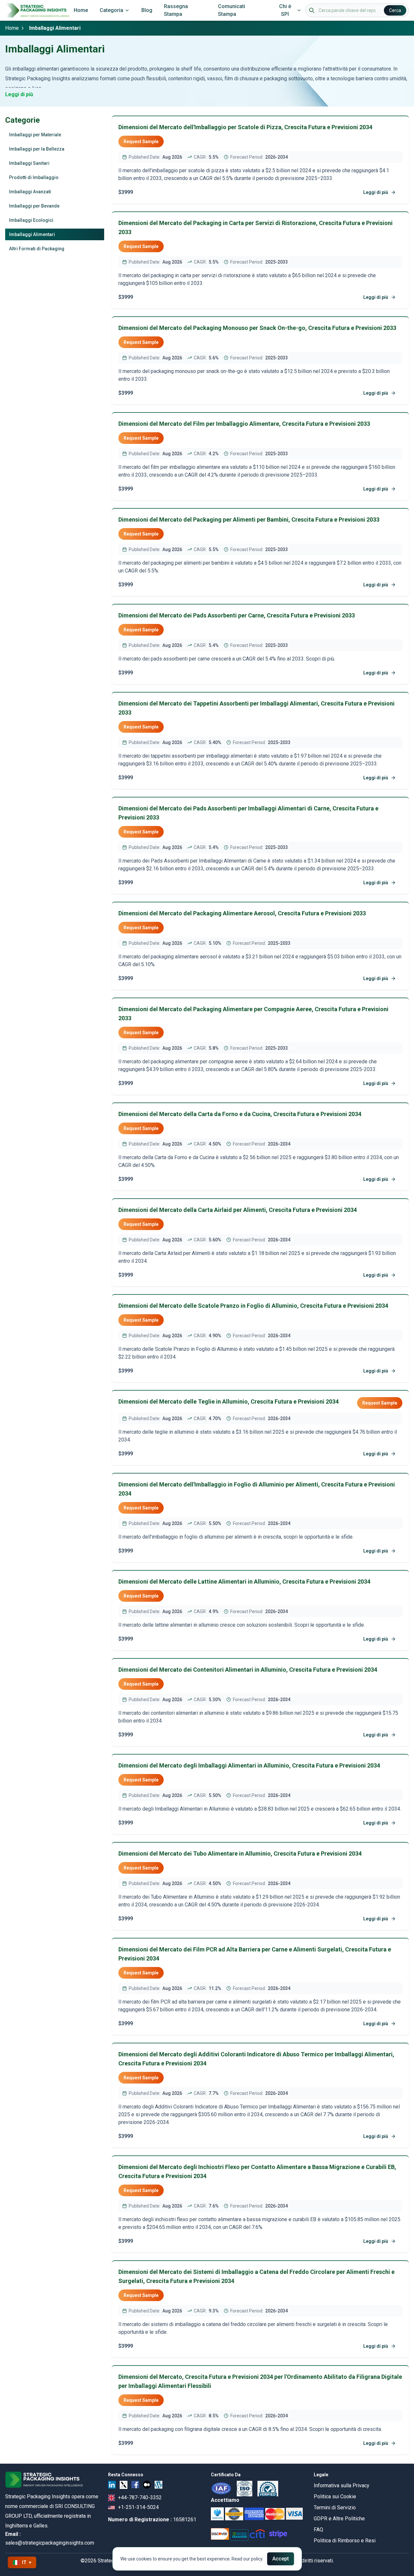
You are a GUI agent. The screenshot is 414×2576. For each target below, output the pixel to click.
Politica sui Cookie (335, 2497)
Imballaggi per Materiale (35, 135)
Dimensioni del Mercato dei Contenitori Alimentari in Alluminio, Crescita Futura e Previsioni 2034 (248, 1670)
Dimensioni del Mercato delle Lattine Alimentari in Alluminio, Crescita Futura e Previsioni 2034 (244, 1582)
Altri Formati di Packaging (37, 249)
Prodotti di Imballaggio (34, 177)
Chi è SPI (285, 10)
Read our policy (247, 2559)
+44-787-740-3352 (140, 2497)
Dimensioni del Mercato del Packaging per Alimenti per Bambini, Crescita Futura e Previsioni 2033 (249, 520)
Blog (147, 10)
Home (81, 10)
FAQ (318, 2530)
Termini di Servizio (335, 2508)
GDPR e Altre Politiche (339, 2519)
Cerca (395, 10)
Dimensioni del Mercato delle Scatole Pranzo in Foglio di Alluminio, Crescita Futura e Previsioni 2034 (253, 1306)
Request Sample (141, 141)
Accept (281, 2559)
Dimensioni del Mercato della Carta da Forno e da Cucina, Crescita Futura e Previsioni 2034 (240, 1114)
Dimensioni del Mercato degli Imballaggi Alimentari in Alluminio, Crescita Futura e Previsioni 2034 (249, 1765)
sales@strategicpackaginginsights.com (50, 2543)
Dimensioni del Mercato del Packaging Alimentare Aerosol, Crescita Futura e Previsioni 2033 (242, 913)
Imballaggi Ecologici (31, 220)
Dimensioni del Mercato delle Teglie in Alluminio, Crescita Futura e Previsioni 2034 (229, 1401)
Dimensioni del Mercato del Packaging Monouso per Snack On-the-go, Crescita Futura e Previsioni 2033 (257, 328)
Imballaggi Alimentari (32, 234)
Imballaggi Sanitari (29, 163)
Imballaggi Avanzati (30, 192)
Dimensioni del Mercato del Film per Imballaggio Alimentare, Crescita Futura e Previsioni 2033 (244, 424)
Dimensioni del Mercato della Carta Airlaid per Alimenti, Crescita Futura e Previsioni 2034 (238, 1210)
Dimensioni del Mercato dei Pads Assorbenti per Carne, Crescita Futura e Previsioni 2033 (237, 615)
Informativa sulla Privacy (342, 2486)
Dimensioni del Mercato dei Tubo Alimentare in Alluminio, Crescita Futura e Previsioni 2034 (240, 1853)
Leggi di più (19, 94)
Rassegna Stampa (176, 10)
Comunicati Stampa (232, 10)
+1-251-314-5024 (138, 2507)
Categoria (111, 10)
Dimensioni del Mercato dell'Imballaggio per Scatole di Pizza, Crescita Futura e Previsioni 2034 (245, 127)
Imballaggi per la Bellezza (37, 149)
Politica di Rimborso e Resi (345, 2541)
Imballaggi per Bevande (34, 206)
